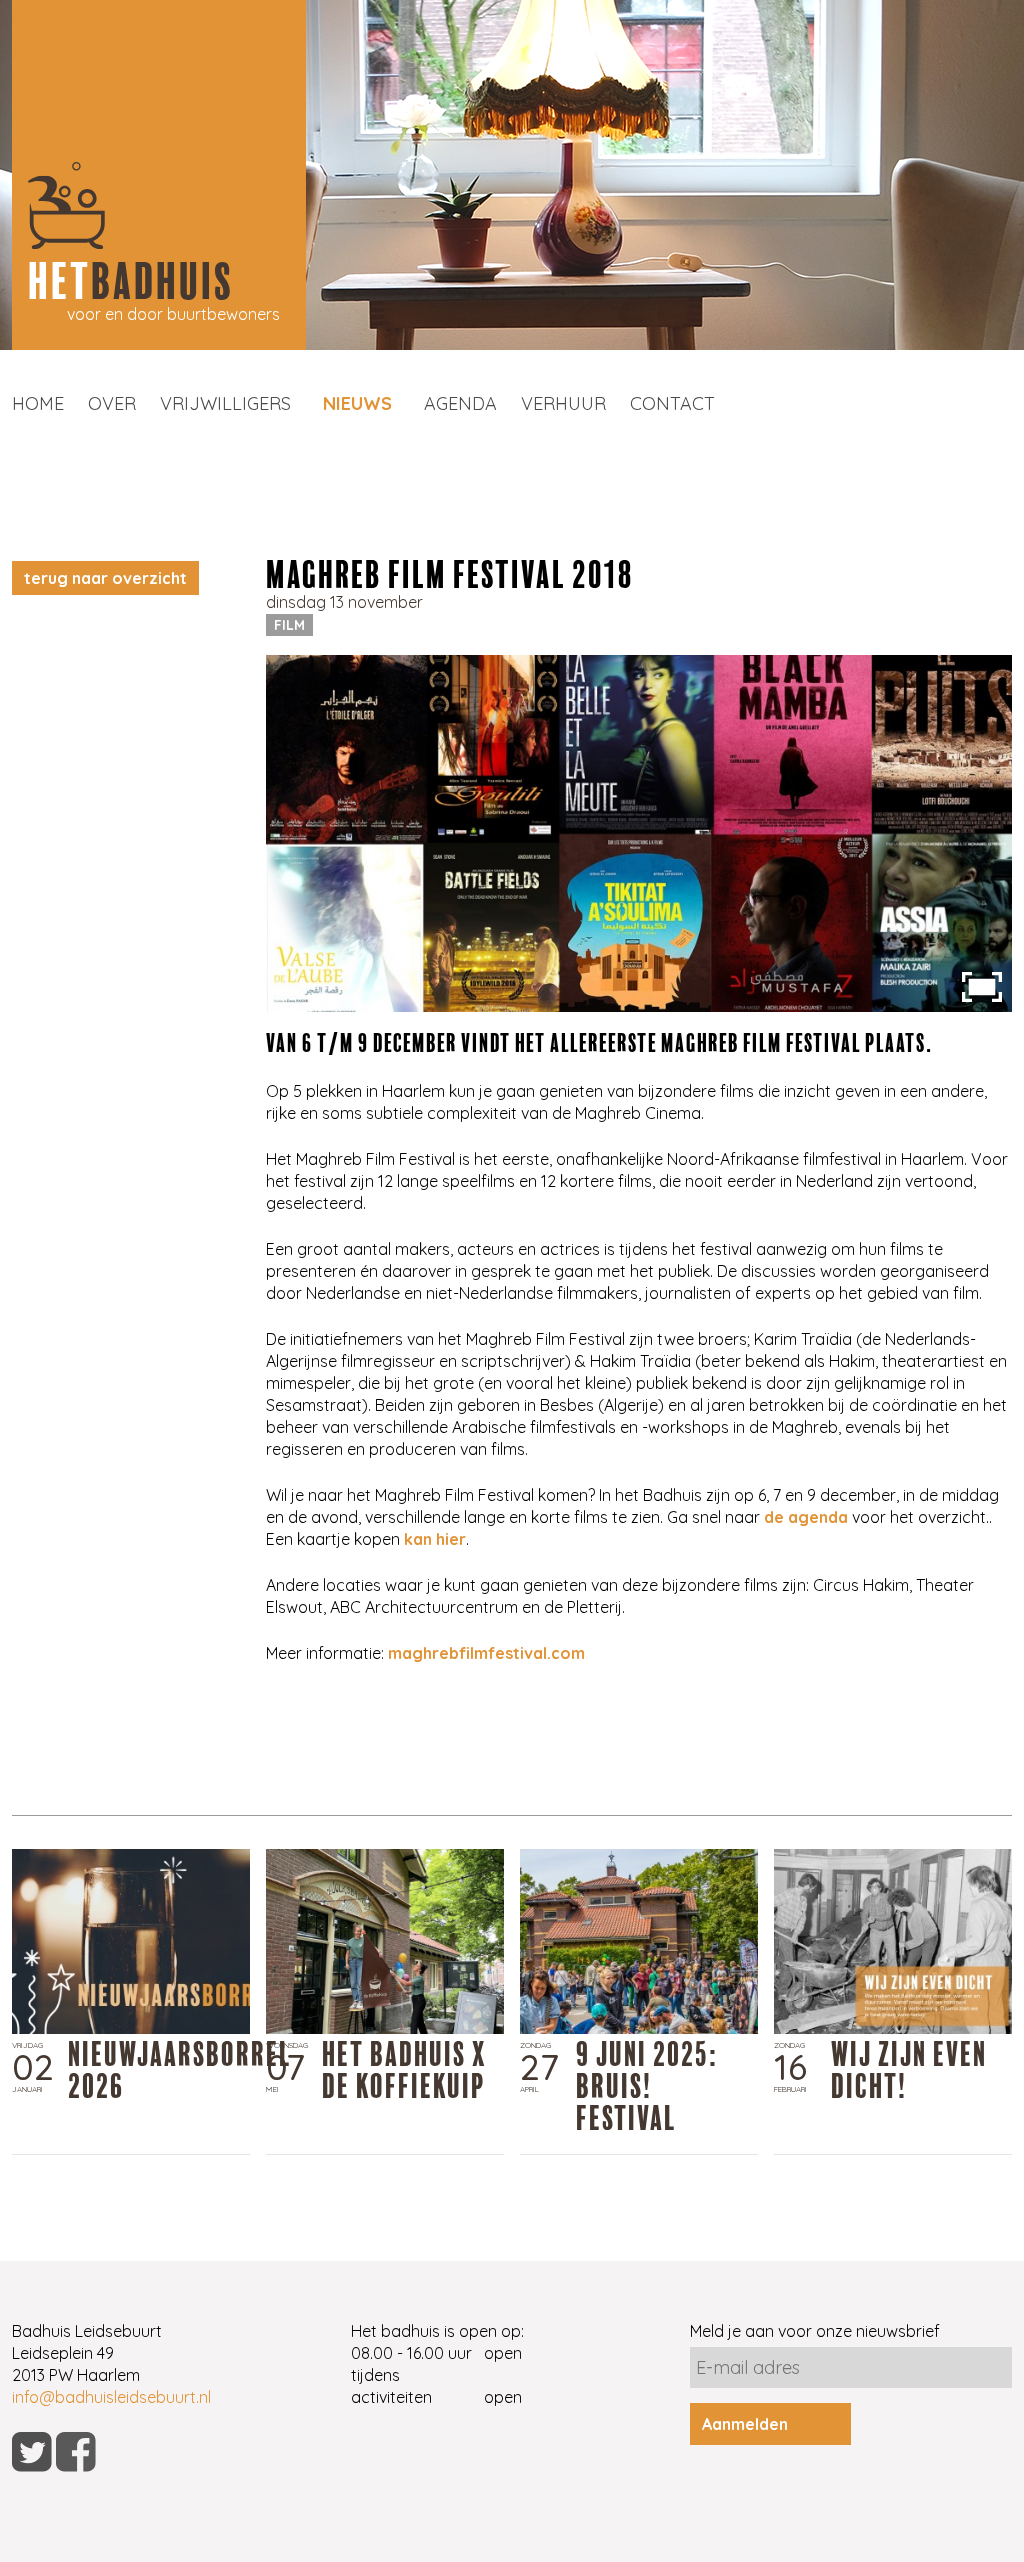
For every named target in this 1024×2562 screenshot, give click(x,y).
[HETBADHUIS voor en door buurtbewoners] (159, 344)
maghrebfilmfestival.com (486, 1653)
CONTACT (672, 403)
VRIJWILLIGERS (225, 403)
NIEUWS (357, 403)
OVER (112, 403)
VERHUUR (563, 403)
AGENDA (460, 403)
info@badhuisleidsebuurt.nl (111, 2397)
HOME (38, 403)
